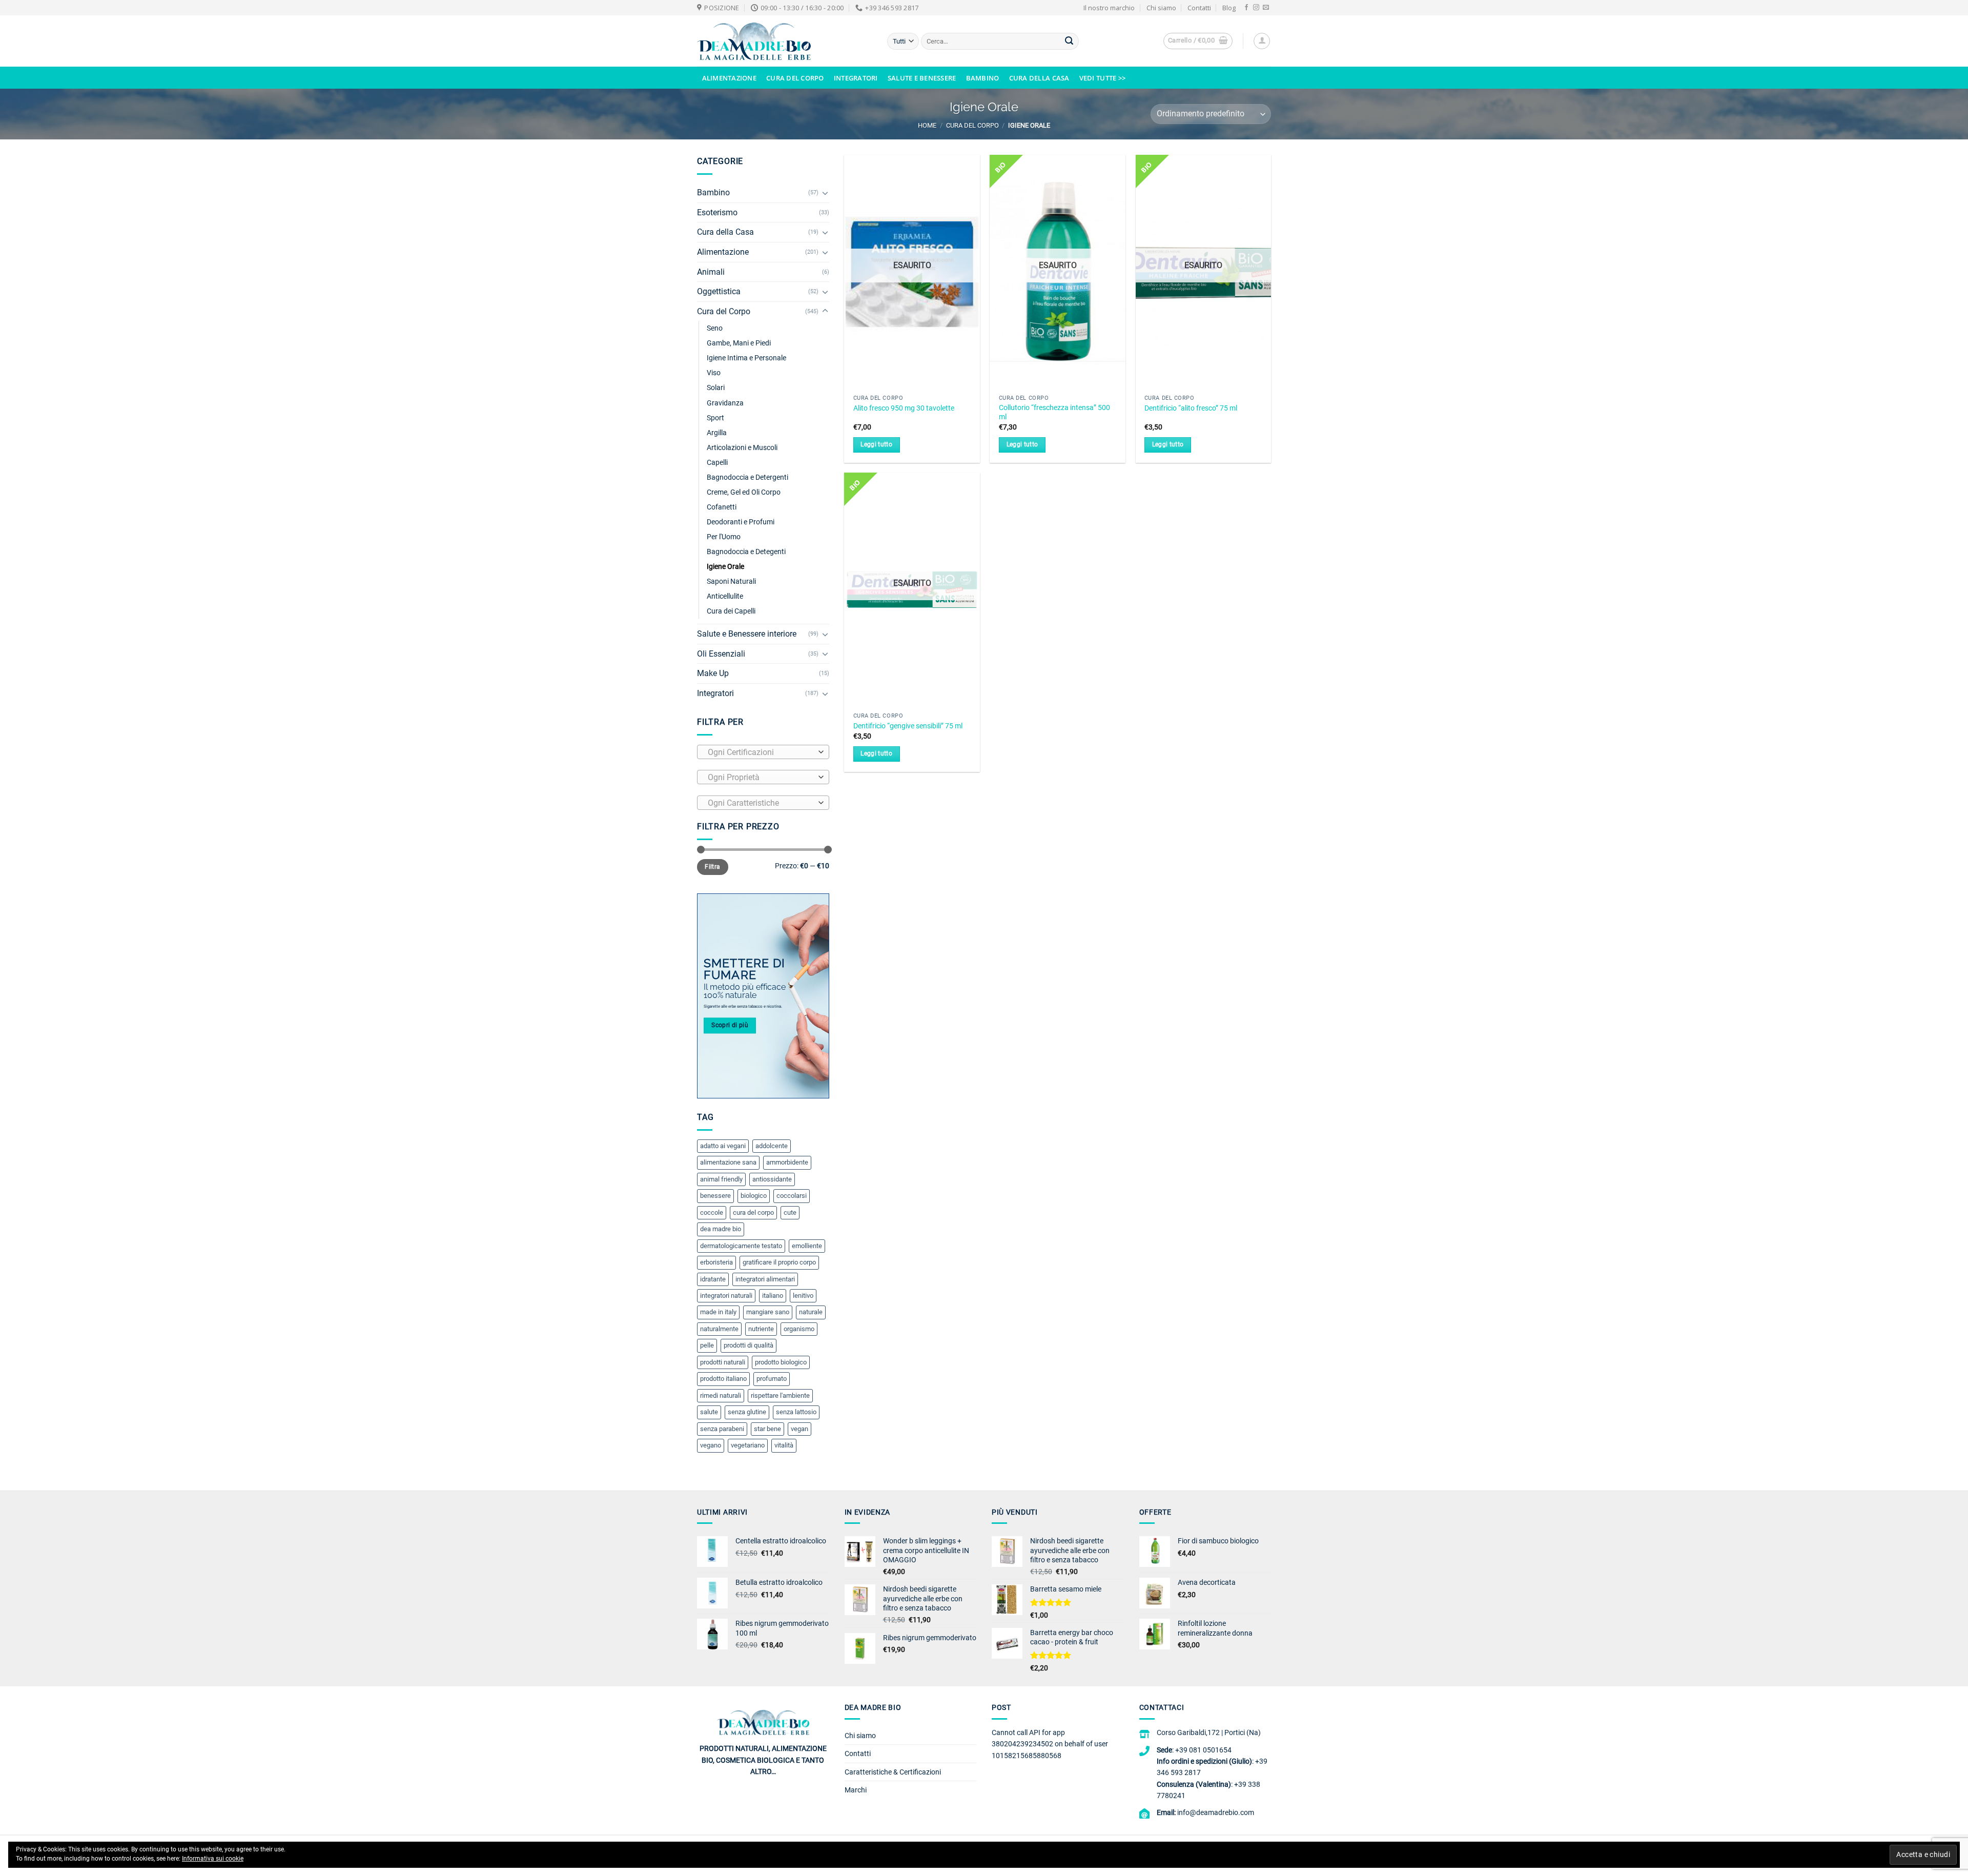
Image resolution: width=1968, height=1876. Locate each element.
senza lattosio (796, 1412)
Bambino (983, 78)
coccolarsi (792, 1196)
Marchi (856, 1790)
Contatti (1199, 8)
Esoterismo (717, 212)
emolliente (807, 1246)
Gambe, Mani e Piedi (739, 343)
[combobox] (763, 752)
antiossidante (772, 1179)
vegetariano (748, 1445)
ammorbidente (787, 1162)
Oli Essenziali (721, 654)
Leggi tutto (876, 444)
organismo (799, 1329)
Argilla (717, 433)
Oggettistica (719, 291)
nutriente (761, 1329)
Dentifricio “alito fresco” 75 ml (1191, 408)
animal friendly (721, 1179)
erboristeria (716, 1262)
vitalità (784, 1445)
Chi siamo (1161, 8)
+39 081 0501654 (1203, 1750)
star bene (767, 1429)
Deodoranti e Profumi (741, 522)
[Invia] (1069, 42)
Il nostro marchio (1109, 8)
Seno (715, 328)
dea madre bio (721, 1229)
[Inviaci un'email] (1266, 8)
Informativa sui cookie (213, 1859)
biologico (754, 1196)
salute (709, 1412)
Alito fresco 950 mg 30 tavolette (904, 408)
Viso (714, 373)
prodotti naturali (723, 1362)
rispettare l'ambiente (780, 1395)
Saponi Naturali (731, 582)
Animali (711, 272)
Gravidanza (725, 403)
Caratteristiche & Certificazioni (893, 1772)
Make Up (713, 673)
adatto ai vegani (723, 1146)
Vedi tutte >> (1102, 78)
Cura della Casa (1039, 78)
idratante (713, 1279)
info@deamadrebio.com (1216, 1812)
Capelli (717, 463)
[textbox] (761, 752)
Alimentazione (729, 78)
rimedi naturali (721, 1395)
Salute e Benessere (922, 78)
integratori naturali (726, 1296)
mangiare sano (768, 1312)
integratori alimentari (765, 1279)
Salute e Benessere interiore (747, 634)
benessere (715, 1196)
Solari (716, 388)
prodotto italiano (723, 1379)
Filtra (712, 867)
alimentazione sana (728, 1162)
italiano (773, 1296)
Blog (1229, 8)
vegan (799, 1429)
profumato (772, 1379)
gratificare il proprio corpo (779, 1262)
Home (927, 125)
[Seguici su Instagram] (1256, 8)
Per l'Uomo (724, 537)
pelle (707, 1345)
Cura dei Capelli (731, 611)
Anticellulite (725, 596)
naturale (811, 1312)
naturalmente (719, 1329)
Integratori (856, 78)
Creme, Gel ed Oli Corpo (744, 492)
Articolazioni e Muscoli (742, 448)
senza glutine (747, 1412)
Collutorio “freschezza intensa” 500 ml (1054, 413)
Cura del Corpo (795, 78)
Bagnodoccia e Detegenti (746, 552)
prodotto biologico (781, 1362)
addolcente (772, 1146)
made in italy (718, 1312)
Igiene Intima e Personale (746, 358)
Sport (715, 418)
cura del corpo (753, 1212)
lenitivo (803, 1296)
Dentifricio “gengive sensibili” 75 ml (908, 726)
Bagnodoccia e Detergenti (747, 477)
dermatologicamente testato (741, 1246)
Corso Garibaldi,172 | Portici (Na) (1209, 1732)
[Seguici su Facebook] (1246, 8)
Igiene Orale (725, 567)
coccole (712, 1212)
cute (790, 1212)
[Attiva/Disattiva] (825, 193)
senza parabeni (722, 1429)
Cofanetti (722, 507)
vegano (711, 1445)
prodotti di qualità (749, 1345)
